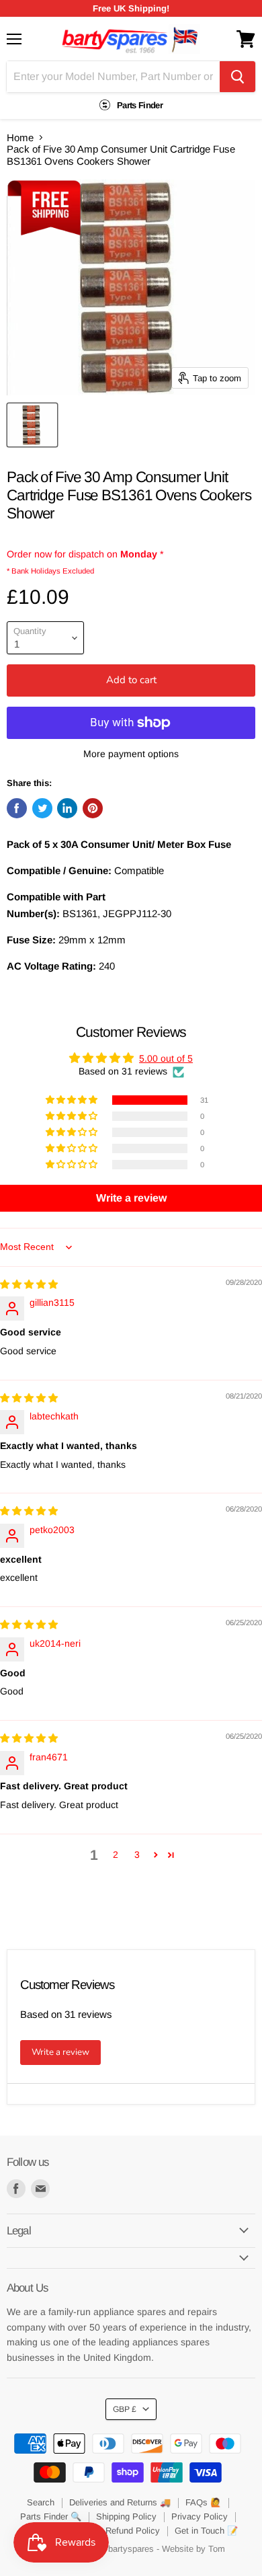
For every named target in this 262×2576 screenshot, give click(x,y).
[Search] (237, 77)
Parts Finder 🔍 (51, 2516)
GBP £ (125, 2409)
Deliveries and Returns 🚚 (120, 2502)
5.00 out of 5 (166, 1058)
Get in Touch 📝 (206, 2531)
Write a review (60, 2052)
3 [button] (137, 1855)
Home (20, 138)
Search (41, 2502)
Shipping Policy (126, 2516)
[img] (29, 1284)
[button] (73, 1100)
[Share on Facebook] (17, 808)
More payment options (131, 754)
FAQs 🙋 (203, 2502)
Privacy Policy (200, 2516)
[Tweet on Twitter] (42, 808)
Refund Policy (133, 2531)
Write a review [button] (131, 1198)
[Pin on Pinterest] (93, 808)
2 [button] (116, 1855)
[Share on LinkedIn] (67, 808)
